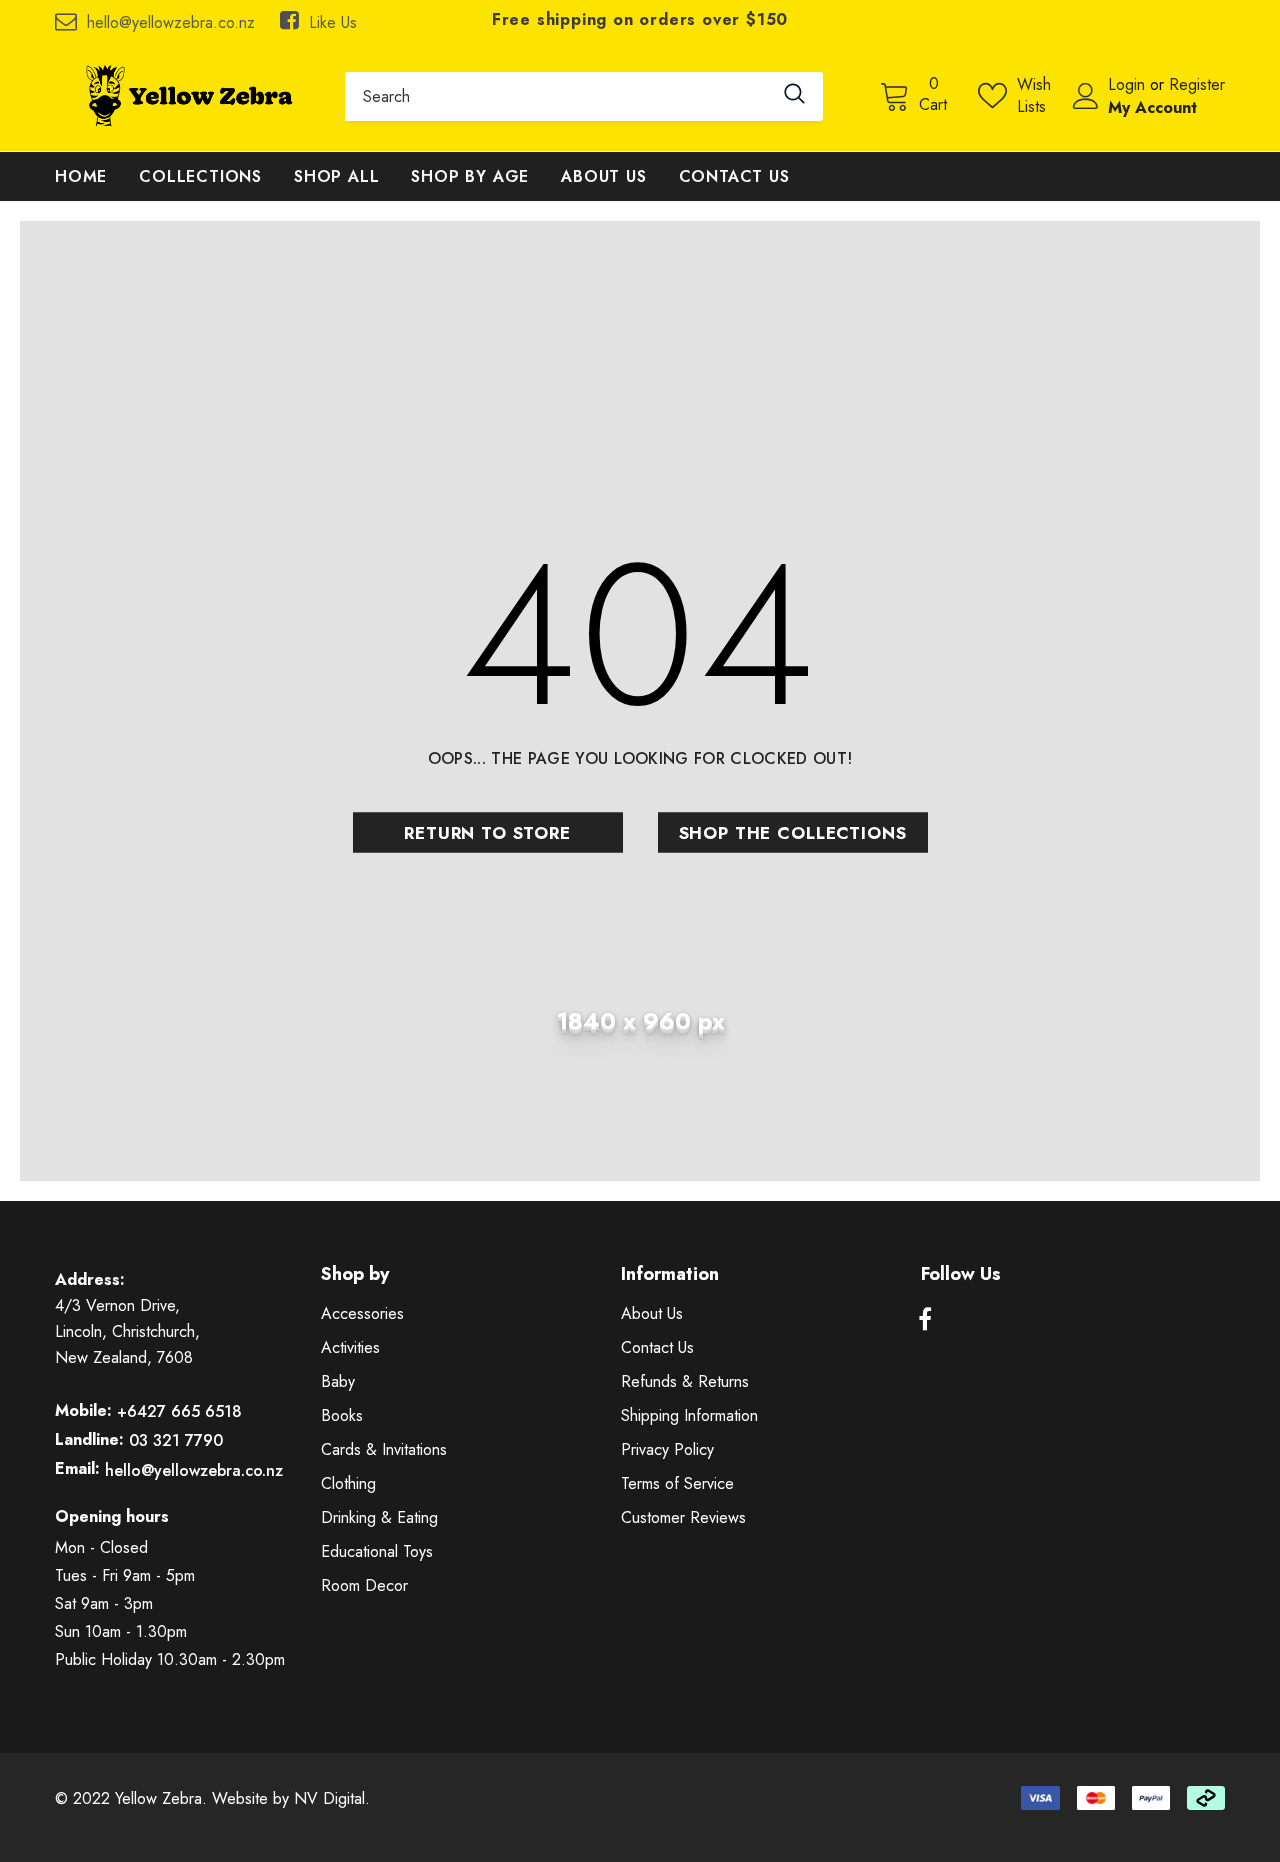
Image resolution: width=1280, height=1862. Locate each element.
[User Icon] (1086, 96)
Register (1197, 84)
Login (1129, 84)
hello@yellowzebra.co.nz (171, 22)
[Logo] (185, 96)
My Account (1152, 107)
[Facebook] (925, 1320)
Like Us (333, 22)
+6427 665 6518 (179, 1411)
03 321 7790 (176, 1440)
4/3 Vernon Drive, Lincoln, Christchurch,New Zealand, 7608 (127, 1331)
